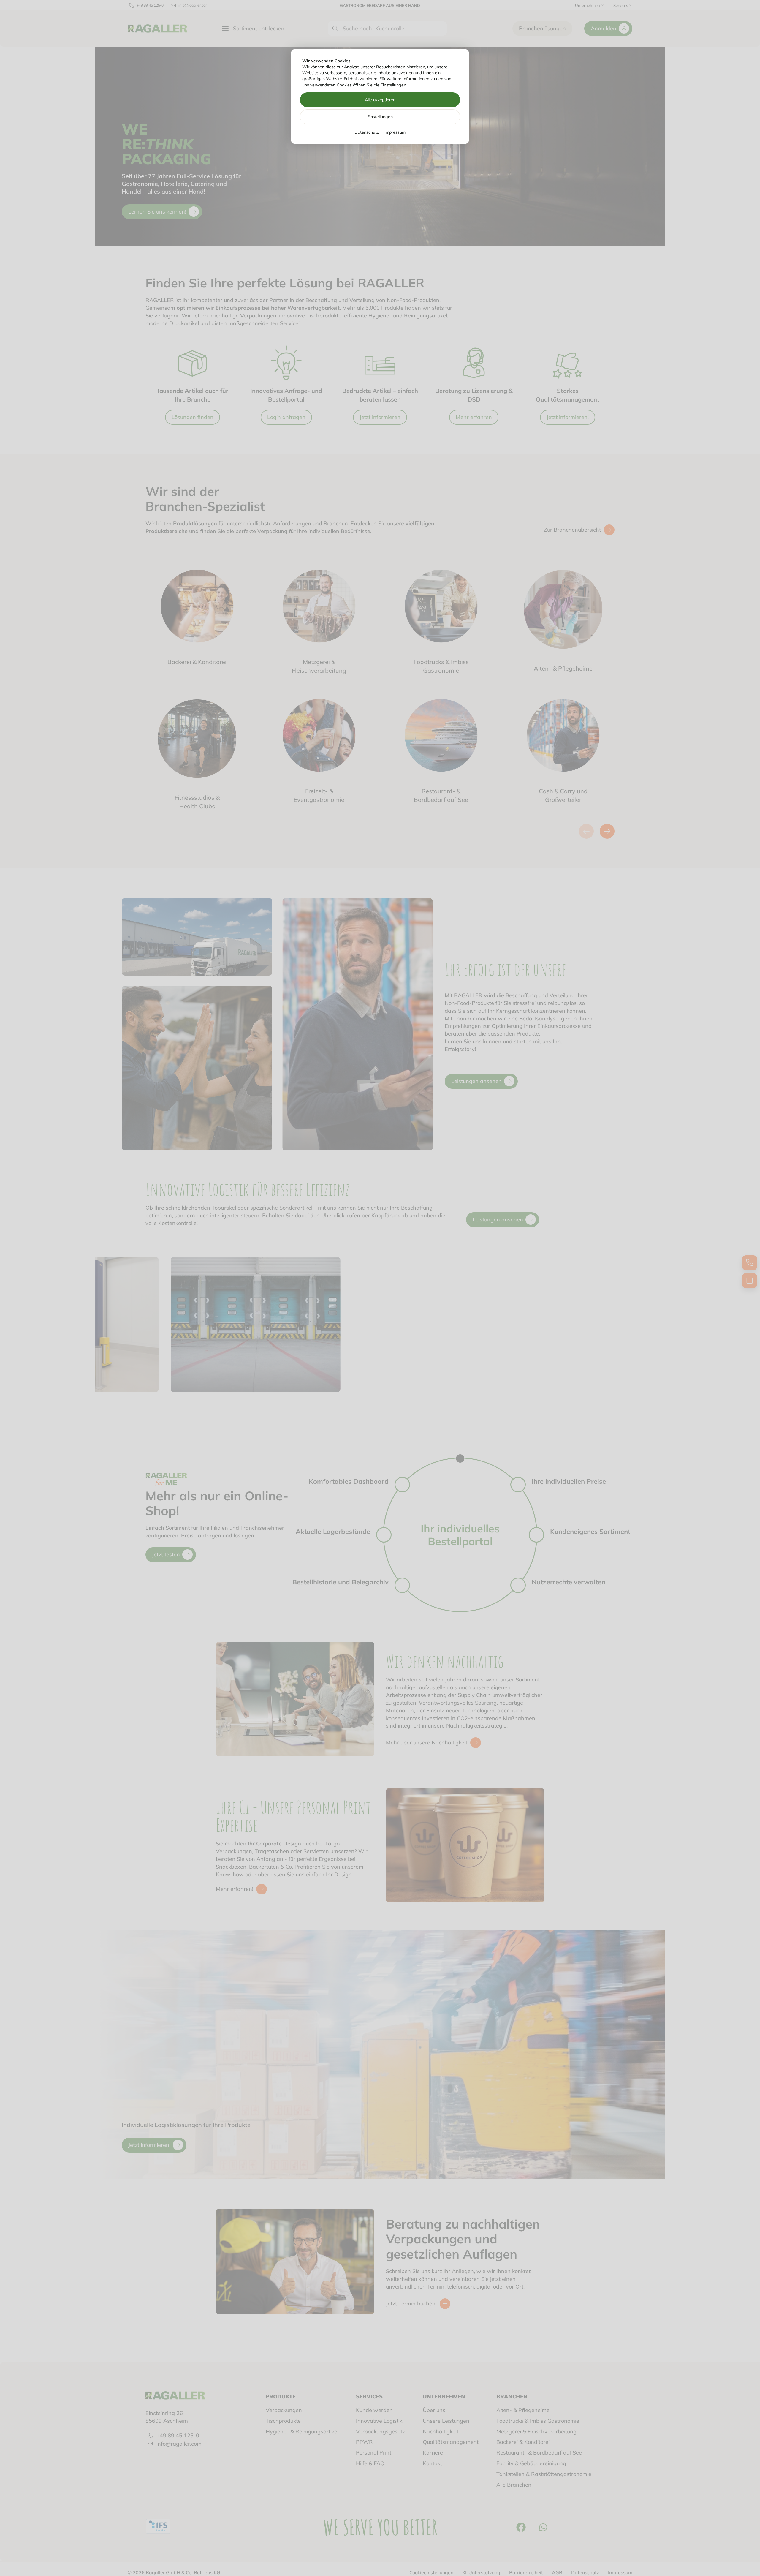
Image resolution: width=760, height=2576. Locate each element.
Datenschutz (367, 132)
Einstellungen (380, 117)
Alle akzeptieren (380, 100)
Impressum (395, 132)
